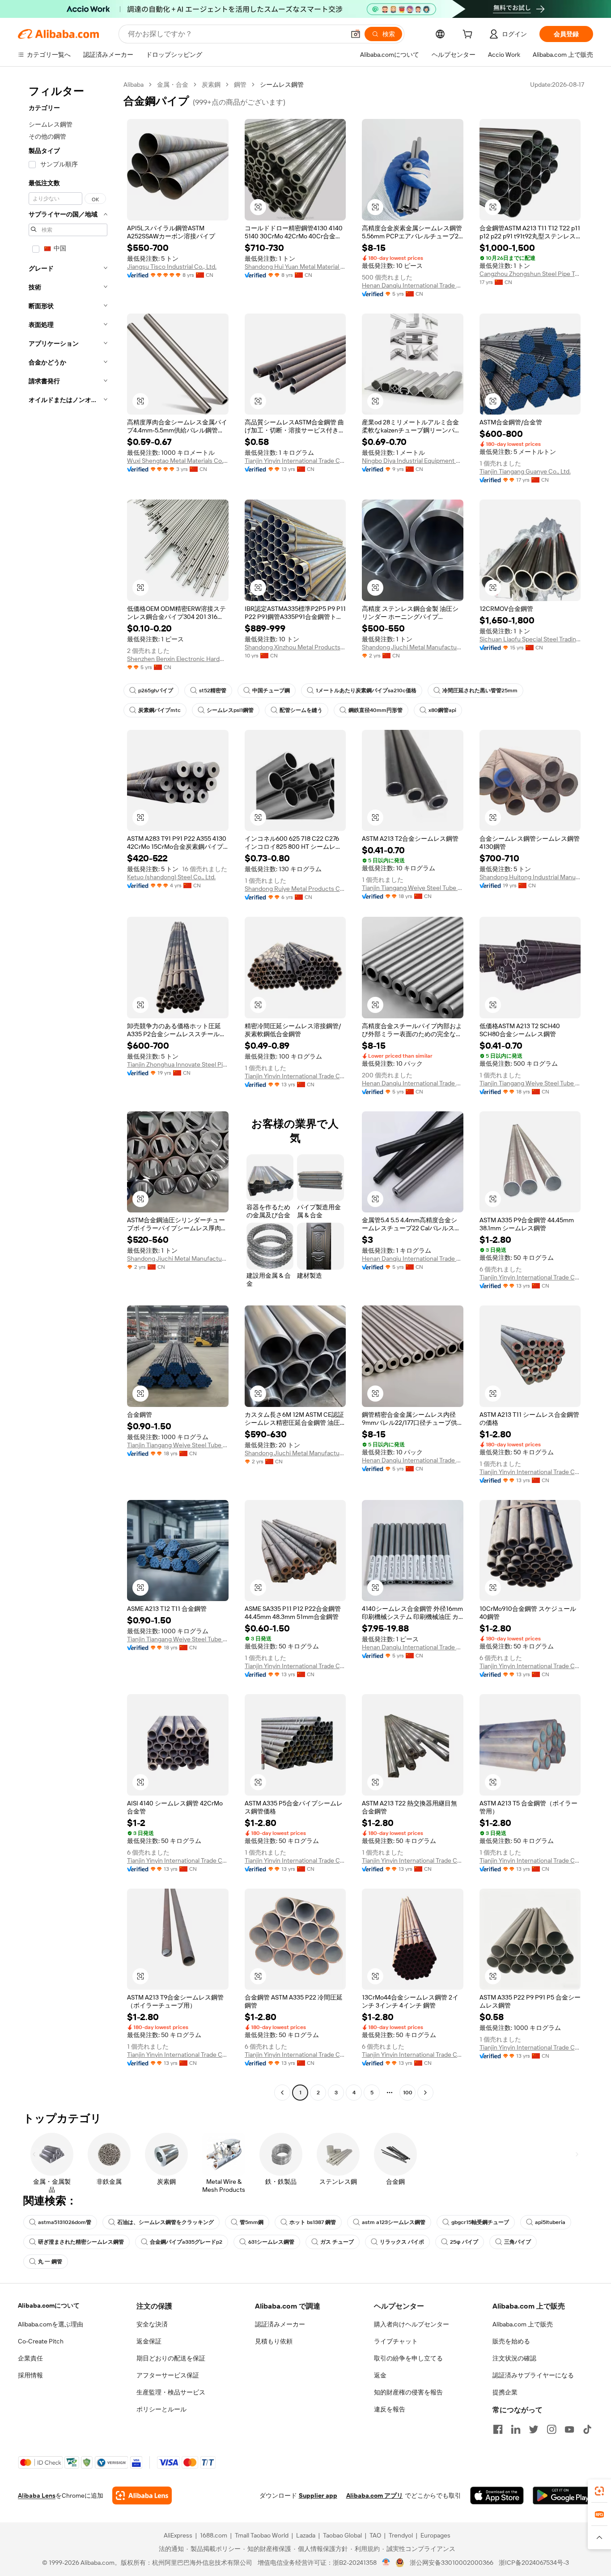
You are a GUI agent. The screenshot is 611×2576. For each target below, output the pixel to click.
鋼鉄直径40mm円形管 (376, 710)
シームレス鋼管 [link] (282, 85)
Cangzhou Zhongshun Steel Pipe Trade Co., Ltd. (530, 274)
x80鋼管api (442, 710)
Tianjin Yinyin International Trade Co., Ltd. (295, 461)
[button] (356, 34)
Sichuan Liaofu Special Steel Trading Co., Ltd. (530, 639)
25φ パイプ (464, 2242)
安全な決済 (152, 2324)
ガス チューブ (337, 2242)
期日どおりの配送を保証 (171, 2358)
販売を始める (511, 2341)
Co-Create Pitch (41, 2341)
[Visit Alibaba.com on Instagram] (552, 2429)
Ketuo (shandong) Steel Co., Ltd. (171, 877)
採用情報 (30, 2375)
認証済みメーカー (280, 2324)
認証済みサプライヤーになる (533, 2375)
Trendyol (401, 2535)
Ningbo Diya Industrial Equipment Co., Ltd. (413, 461)
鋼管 (240, 85)
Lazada (306, 2535)
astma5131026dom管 (65, 2222)
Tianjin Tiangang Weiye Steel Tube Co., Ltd (413, 888)
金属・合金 (173, 85)
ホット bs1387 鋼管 (313, 2222)
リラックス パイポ (402, 2242)
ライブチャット (396, 2341)
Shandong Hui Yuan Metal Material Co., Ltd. (295, 267)
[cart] (469, 35)
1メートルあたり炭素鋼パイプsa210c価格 (366, 691)
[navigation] (68, 1090)
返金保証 (149, 2341)
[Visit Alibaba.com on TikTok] (587, 2429)
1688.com (214, 2535)
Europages (435, 2535)
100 (408, 2093)
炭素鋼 (211, 85)
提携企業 (505, 2392)
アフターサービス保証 (168, 2375)
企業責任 (30, 2358)
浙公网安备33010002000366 (452, 2563)
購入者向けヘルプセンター (412, 2324)
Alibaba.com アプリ (375, 2495)
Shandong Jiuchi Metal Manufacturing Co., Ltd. (413, 647)
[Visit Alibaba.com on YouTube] (569, 2429)
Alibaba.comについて (49, 2305)
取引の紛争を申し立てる (408, 2358)
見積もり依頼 (274, 2341)
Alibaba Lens (37, 2495)
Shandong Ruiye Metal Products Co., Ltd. (295, 889)
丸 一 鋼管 (50, 2262)
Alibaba (134, 85)
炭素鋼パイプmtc (159, 710)
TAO (375, 2535)
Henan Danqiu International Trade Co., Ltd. (413, 285)
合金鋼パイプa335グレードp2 (186, 2242)
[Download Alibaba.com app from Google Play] (563, 2495)
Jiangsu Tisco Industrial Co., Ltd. (172, 267)
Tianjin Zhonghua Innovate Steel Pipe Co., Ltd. (178, 1064)
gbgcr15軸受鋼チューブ (480, 2222)
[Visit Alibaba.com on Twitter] (534, 2429)
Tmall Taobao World (262, 2535)
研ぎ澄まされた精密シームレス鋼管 (81, 2242)
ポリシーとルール (161, 2409)
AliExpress (178, 2535)
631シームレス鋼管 (271, 2242)
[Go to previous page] (282, 2093)
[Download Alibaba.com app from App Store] (497, 2495)
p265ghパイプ (156, 691)
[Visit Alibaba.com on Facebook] (498, 2429)
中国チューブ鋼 (271, 691)
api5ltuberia (550, 2222)
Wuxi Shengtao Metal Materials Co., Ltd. (178, 461)
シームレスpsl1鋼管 (230, 710)
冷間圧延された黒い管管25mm (480, 691)
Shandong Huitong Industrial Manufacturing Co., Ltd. (530, 877)
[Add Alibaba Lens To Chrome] (142, 2495)
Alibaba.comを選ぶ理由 (51, 2324)
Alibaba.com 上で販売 (523, 2324)
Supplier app (318, 2495)
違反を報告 (390, 2409)
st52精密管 (213, 691)
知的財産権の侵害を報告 (408, 2392)
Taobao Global (342, 2535)
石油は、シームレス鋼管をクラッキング (165, 2222)
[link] (599, 2491)
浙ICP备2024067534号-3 (534, 2563)
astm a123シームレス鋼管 (394, 2222)
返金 (380, 2375)
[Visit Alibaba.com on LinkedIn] (516, 2429)
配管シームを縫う (301, 710)
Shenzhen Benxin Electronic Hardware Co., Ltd (178, 659)
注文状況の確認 (514, 2358)
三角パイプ (518, 2242)
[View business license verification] (386, 2563)
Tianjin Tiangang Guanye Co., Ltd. (525, 471)
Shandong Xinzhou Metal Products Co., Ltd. (295, 647)
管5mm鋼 (252, 2222)
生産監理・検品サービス (171, 2392)
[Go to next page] (425, 2093)
